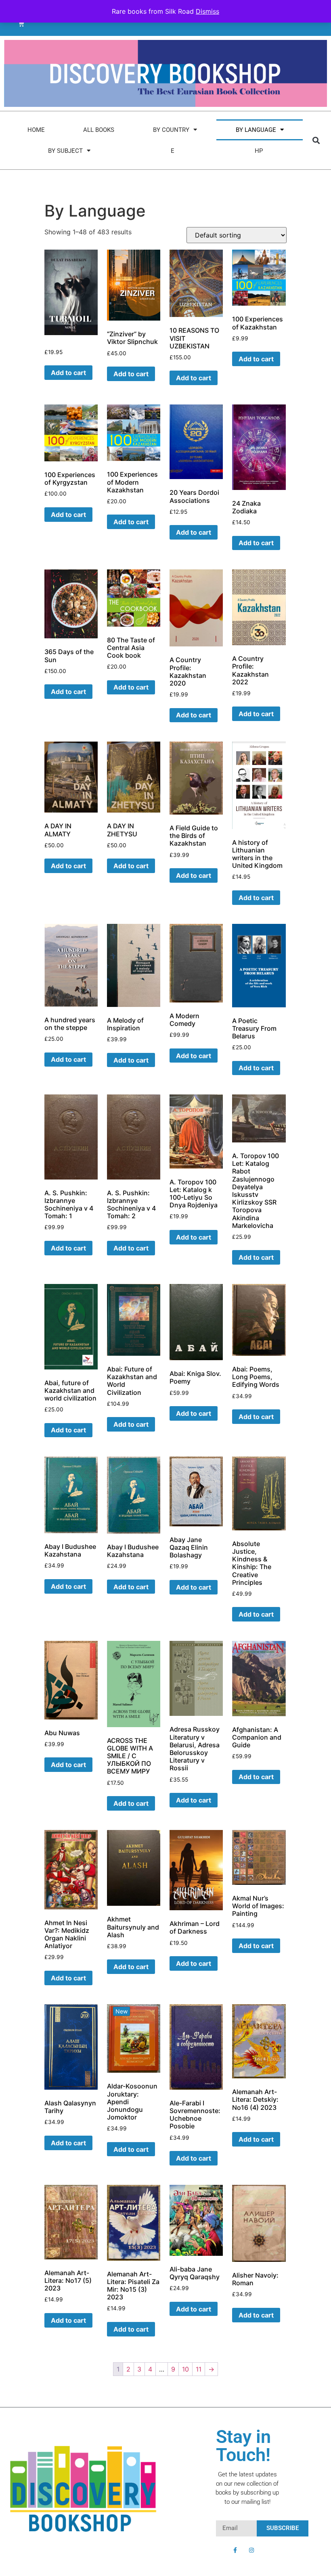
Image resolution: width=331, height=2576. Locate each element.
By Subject (65, 151)
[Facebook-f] (235, 2550)
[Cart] (21, 24)
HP (259, 151)
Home (36, 130)
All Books (99, 130)
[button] (316, 140)
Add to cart (256, 359)
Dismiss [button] (207, 11)
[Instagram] (251, 2550)
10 (185, 2369)
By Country (171, 130)
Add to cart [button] (68, 373)
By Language (256, 130)
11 (199, 2369)
